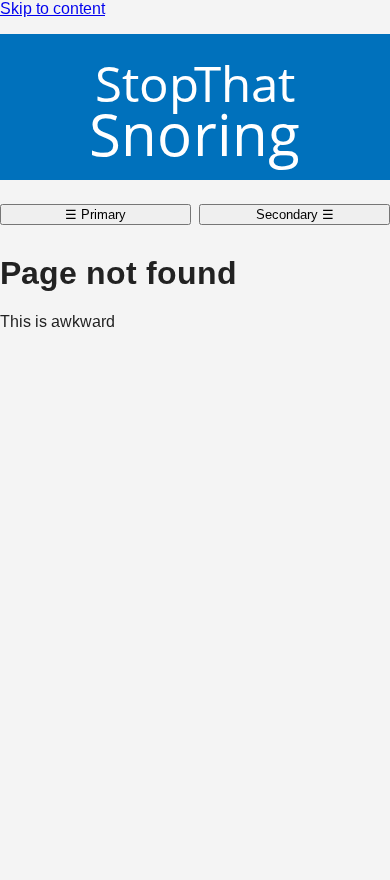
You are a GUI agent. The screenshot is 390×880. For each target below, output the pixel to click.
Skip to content (52, 8)
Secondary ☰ (295, 214)
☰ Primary (95, 214)
